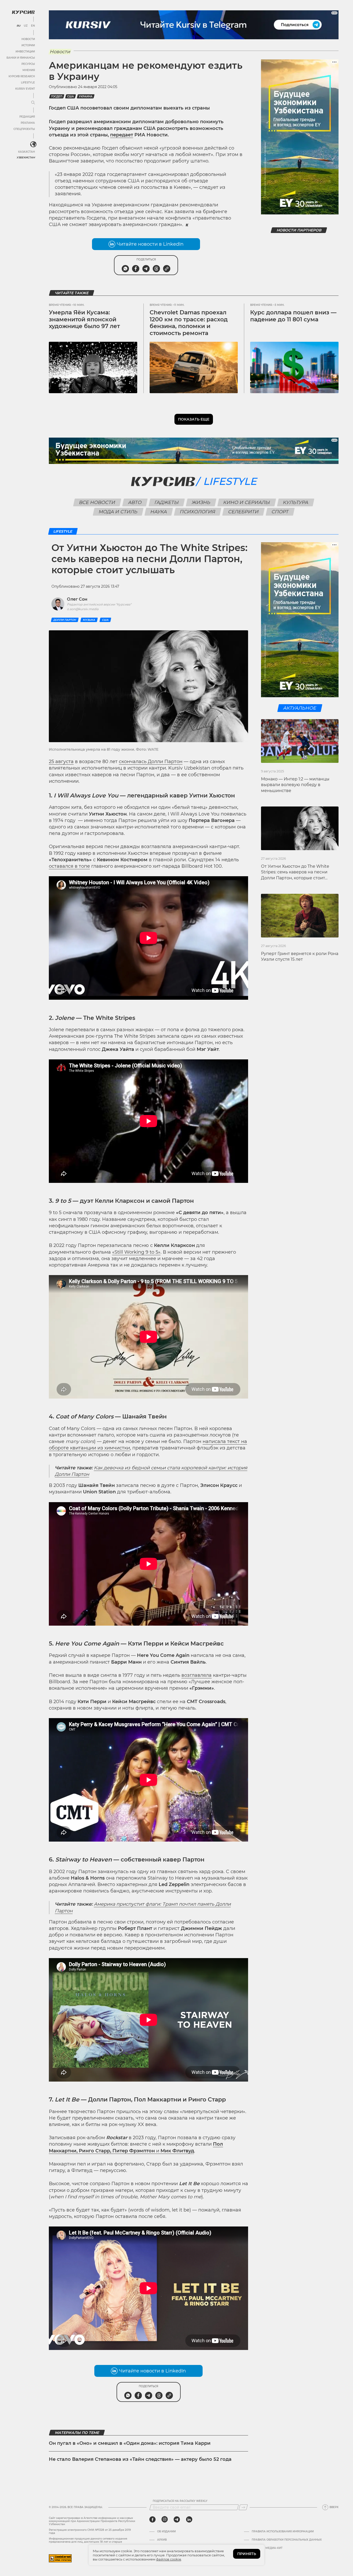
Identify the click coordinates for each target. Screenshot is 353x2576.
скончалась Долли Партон (151, 762)
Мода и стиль (118, 512)
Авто (135, 502)
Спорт (280, 512)
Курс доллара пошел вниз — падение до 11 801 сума (293, 316)
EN (33, 26)
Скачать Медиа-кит (267, 2548)
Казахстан (26, 152)
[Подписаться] (243, 2507)
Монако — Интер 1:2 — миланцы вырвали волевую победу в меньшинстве (295, 785)
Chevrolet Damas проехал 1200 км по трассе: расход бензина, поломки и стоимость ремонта (189, 323)
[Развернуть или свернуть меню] (33, 103)
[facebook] (152, 2519)
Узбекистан (26, 157)
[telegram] (177, 2519)
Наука (159, 512)
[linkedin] (189, 2519)
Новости (28, 39)
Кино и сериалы (247, 502)
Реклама (28, 123)
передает (122, 135)
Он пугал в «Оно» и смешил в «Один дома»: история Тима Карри (130, 2443)
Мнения (29, 70)
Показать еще (194, 419)
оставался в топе (69, 866)
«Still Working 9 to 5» (136, 1252)
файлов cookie (169, 2559)
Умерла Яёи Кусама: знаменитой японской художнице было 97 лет (84, 319)
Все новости (97, 502)
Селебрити (244, 512)
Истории (28, 45)
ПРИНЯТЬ (247, 2554)
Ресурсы (28, 64)
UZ (26, 26)
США (71, 96)
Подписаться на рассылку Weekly (180, 2501)
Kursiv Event (25, 89)
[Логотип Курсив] (23, 12)
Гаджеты (167, 502)
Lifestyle (28, 83)
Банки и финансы (21, 58)
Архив (162, 2540)
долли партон (65, 620)
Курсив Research (22, 76)
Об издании (166, 2532)
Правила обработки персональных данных (287, 2540)
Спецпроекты (24, 129)
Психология (198, 512)
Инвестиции (25, 52)
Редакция (27, 117)
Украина (86, 96)
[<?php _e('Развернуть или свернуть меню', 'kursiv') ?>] (33, 144)
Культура (296, 502)
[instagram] (165, 2519)
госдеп (57, 96)
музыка (89, 620)
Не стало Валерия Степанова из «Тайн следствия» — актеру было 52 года (140, 2459)
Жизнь (201, 502)
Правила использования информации (283, 2532)
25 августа (61, 762)
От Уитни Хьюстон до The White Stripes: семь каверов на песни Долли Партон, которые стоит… (295, 872)
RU (18, 26)
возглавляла (197, 1675)
